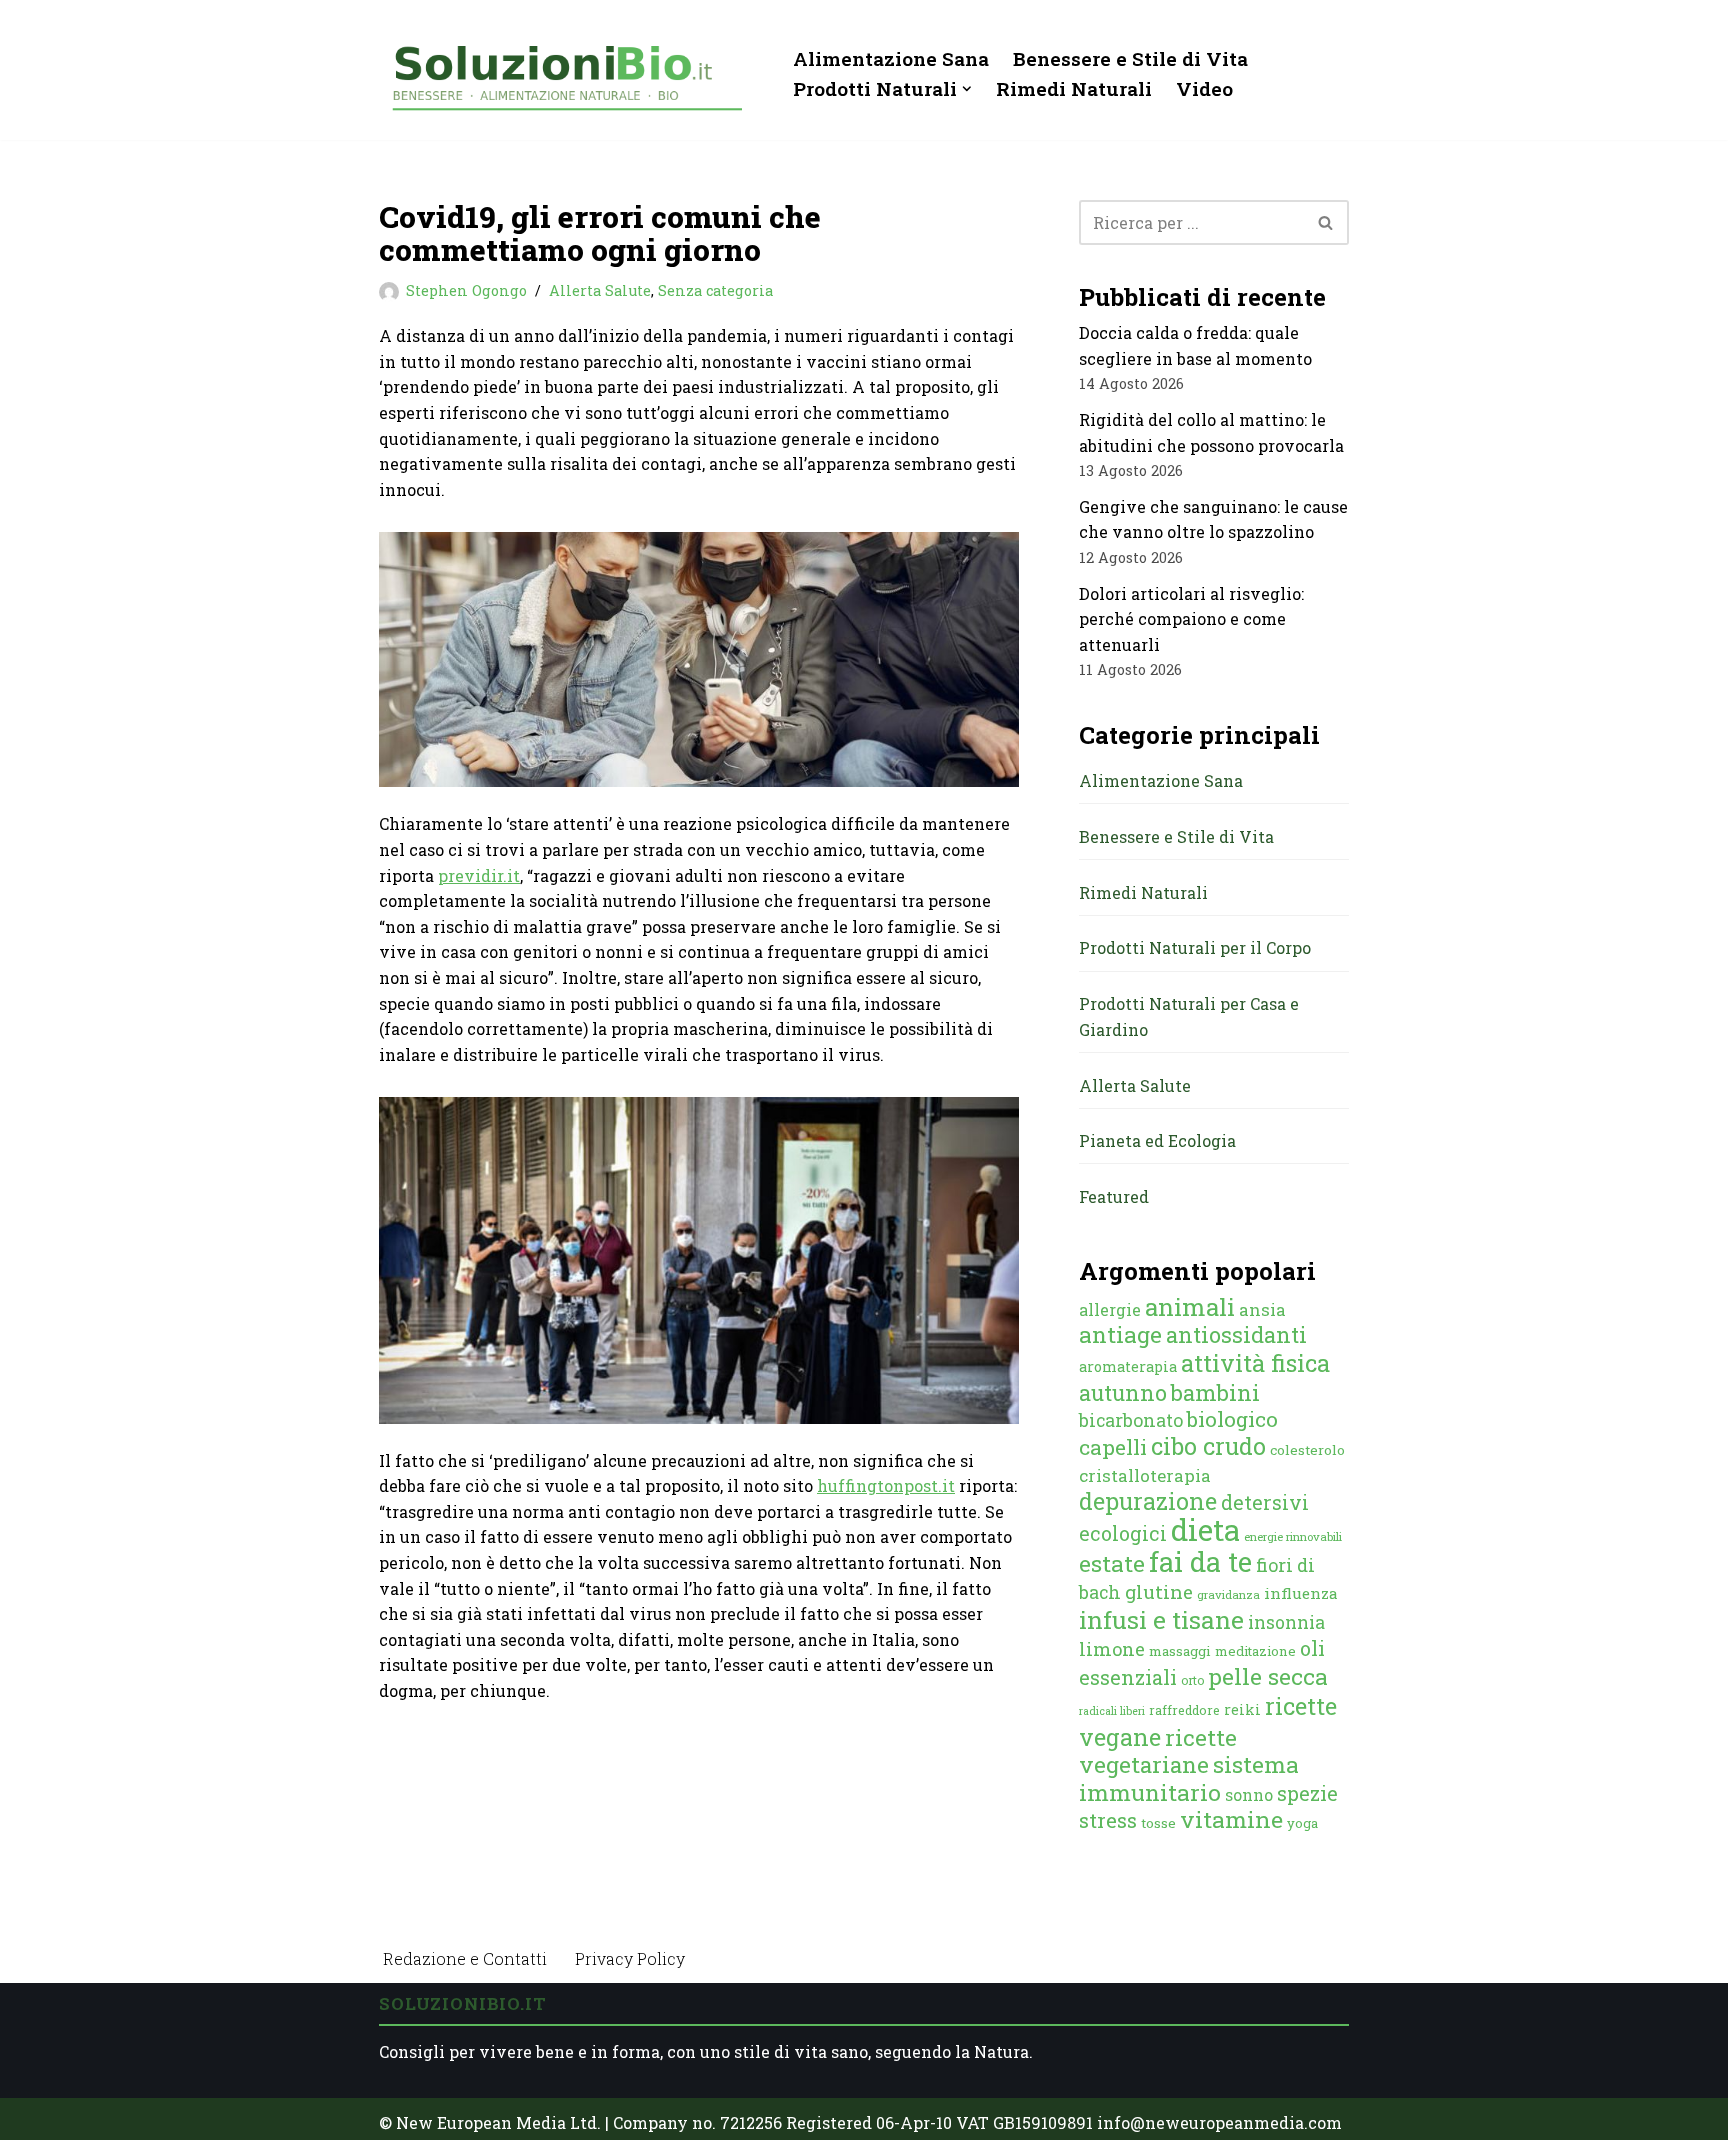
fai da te (1200, 1561)
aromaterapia (1128, 1366)
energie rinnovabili (1293, 1536)
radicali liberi (1112, 1711)
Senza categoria (715, 290)
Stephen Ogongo (466, 290)
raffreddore (1184, 1710)
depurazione (1148, 1501)
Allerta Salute (600, 290)
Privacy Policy (630, 1958)
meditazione (1255, 1651)
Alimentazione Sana (891, 58)
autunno (1123, 1392)
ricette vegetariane (1158, 1751)
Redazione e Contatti (465, 1958)
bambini (1215, 1392)
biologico (1232, 1419)
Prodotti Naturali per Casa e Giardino (1189, 1016)
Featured (1114, 1196)
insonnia (1286, 1622)
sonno (1249, 1794)
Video (1204, 88)
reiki (1242, 1709)
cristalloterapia (1145, 1475)
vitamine (1231, 1819)
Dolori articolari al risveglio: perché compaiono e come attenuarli (1191, 619)
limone (1112, 1649)
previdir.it (479, 875)
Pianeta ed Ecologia (1157, 1140)
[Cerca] (1326, 222)
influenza (1301, 1593)
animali (1190, 1307)
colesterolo (1307, 1450)
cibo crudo (1208, 1446)
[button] (967, 89)
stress (1108, 1820)
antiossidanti (1236, 1334)
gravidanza (1228, 1594)
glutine (1159, 1591)
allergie (1110, 1309)
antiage (1120, 1334)
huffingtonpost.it (886, 1485)
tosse (1158, 1823)
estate (1112, 1563)
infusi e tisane (1161, 1619)
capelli (1113, 1447)
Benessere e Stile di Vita (1130, 58)
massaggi (1180, 1651)
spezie (1307, 1793)
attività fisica (1255, 1362)
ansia (1262, 1309)
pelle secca (1268, 1676)
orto (1192, 1680)
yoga (1302, 1823)
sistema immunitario (1189, 1778)
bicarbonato (1131, 1420)
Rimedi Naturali (1074, 88)
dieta (1205, 1529)
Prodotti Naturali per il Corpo (1195, 947)
